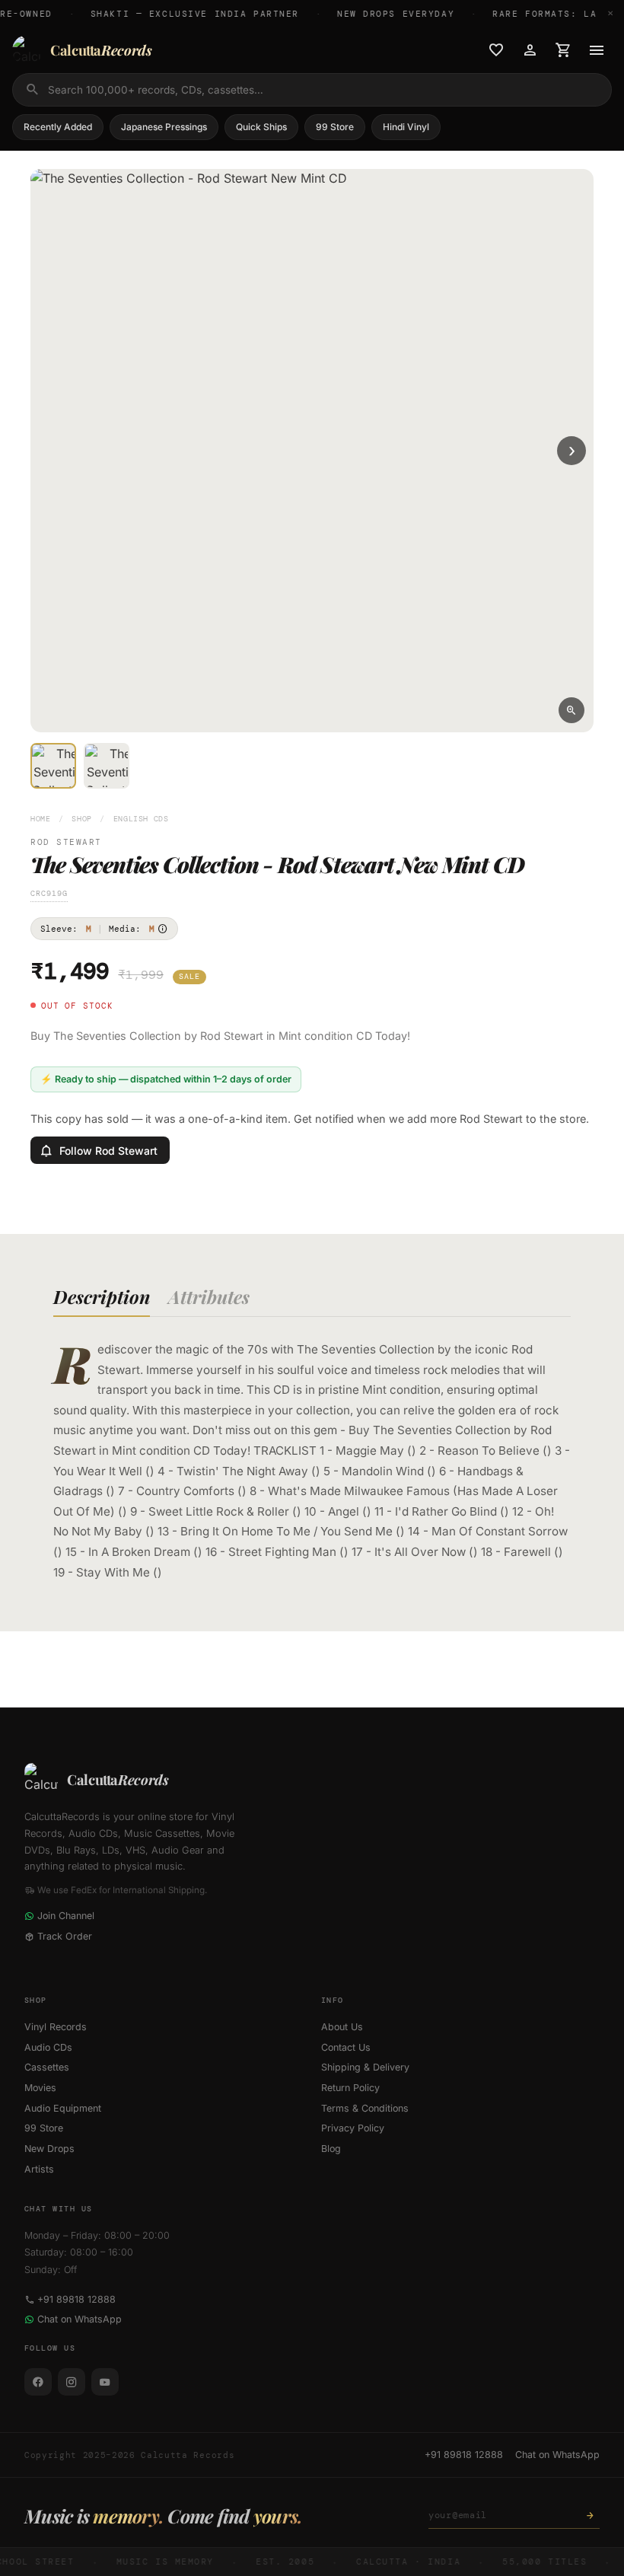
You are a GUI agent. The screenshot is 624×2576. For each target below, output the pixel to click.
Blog (331, 2149)
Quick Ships (261, 127)
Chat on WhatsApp (80, 2319)
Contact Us (346, 2047)
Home (41, 819)
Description (102, 1296)
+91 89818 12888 (76, 2299)
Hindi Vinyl (406, 127)
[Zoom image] (571, 710)
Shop (82, 819)
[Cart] (563, 50)
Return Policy (350, 2088)
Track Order (65, 1936)
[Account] (530, 50)
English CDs (141, 819)
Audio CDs (48, 2047)
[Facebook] (38, 2382)
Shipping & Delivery (365, 2067)
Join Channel (66, 1916)
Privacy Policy (353, 2128)
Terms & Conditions (365, 2108)
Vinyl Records (56, 2027)
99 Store (335, 127)
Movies (40, 2088)
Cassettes (47, 2067)
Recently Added (58, 127)
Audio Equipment (63, 2108)
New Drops (49, 2149)
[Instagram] (72, 2382)
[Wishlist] (496, 50)
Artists (39, 2169)
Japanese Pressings (164, 127)
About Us (342, 2027)
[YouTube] (105, 2382)
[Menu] (597, 50)
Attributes (209, 1296)
